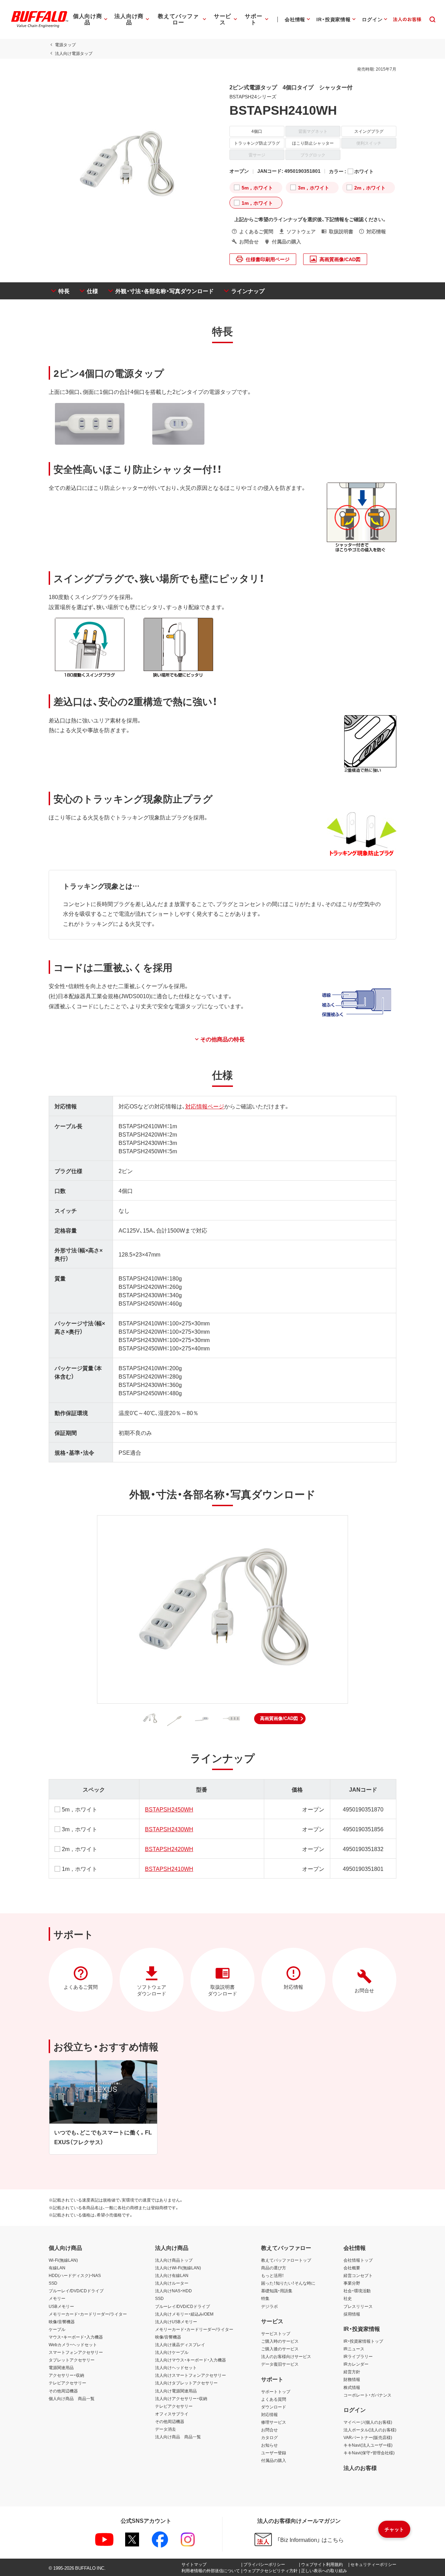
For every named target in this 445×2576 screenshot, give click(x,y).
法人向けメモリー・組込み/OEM (184, 2314)
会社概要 (352, 2268)
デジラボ (269, 2306)
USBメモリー (61, 2306)
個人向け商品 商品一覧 (72, 2398)
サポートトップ (276, 2391)
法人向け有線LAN (172, 2275)
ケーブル (57, 2329)
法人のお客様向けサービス (286, 2356)
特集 (265, 2298)
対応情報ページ (205, 1106)
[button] (280, 1719)
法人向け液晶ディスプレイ (180, 2344)
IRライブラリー (358, 2356)
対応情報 (269, 2414)
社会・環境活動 (357, 2291)
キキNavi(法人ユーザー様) (368, 2445)
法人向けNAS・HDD (173, 2291)
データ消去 (165, 2429)
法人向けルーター (172, 2283)
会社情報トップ (358, 2260)
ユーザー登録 (274, 2453)
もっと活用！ (273, 2275)
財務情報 (352, 2379)
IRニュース (354, 2349)
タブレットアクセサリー (72, 2360)
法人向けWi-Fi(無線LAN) (178, 2268)
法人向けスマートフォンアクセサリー (191, 2375)
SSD (53, 2283)
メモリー (57, 2298)
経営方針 (352, 2372)
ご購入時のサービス (280, 2341)
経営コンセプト (358, 2275)
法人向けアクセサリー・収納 (181, 2398)
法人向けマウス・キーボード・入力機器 (191, 2360)
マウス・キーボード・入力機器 (76, 2337)
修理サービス (274, 2422)
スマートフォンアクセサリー (76, 2352)
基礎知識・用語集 (277, 2291)
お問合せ (269, 2430)
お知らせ (269, 2445)
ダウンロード (274, 2407)
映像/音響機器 (62, 2321)
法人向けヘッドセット (176, 2367)
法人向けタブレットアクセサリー (186, 2383)
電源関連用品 (61, 2367)
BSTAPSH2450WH (169, 1809)
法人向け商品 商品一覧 (178, 2437)
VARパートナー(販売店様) (368, 2437)
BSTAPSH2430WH (169, 1829)
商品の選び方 (274, 2268)
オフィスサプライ (172, 2414)
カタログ (269, 2437)
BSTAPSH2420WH (169, 1849)
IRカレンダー (356, 2364)
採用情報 (352, 2314)
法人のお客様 (360, 2468)
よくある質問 (274, 2399)
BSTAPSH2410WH (169, 1868)
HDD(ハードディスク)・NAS (75, 2275)
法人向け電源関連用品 (176, 2391)
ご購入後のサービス (280, 2349)
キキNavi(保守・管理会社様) (369, 2453)
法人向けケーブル (172, 2352)
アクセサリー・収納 (66, 2375)
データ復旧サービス (280, 2364)
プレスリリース (358, 2306)
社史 (348, 2298)
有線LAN (57, 2268)
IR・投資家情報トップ (363, 2341)
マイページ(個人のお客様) (368, 2422)
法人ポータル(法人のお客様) (370, 2430)
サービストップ (276, 2333)
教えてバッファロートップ (286, 2260)
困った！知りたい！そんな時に (288, 2283)
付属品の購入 (274, 2460)
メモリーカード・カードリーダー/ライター (88, 2314)
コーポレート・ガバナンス (367, 2395)
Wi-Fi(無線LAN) (63, 2260)
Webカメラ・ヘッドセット (73, 2344)
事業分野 (352, 2283)
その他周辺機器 (63, 2391)
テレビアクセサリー (67, 2383)
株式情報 (352, 2387)
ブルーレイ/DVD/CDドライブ (76, 2291)
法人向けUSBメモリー (176, 2321)
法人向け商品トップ (174, 2260)
